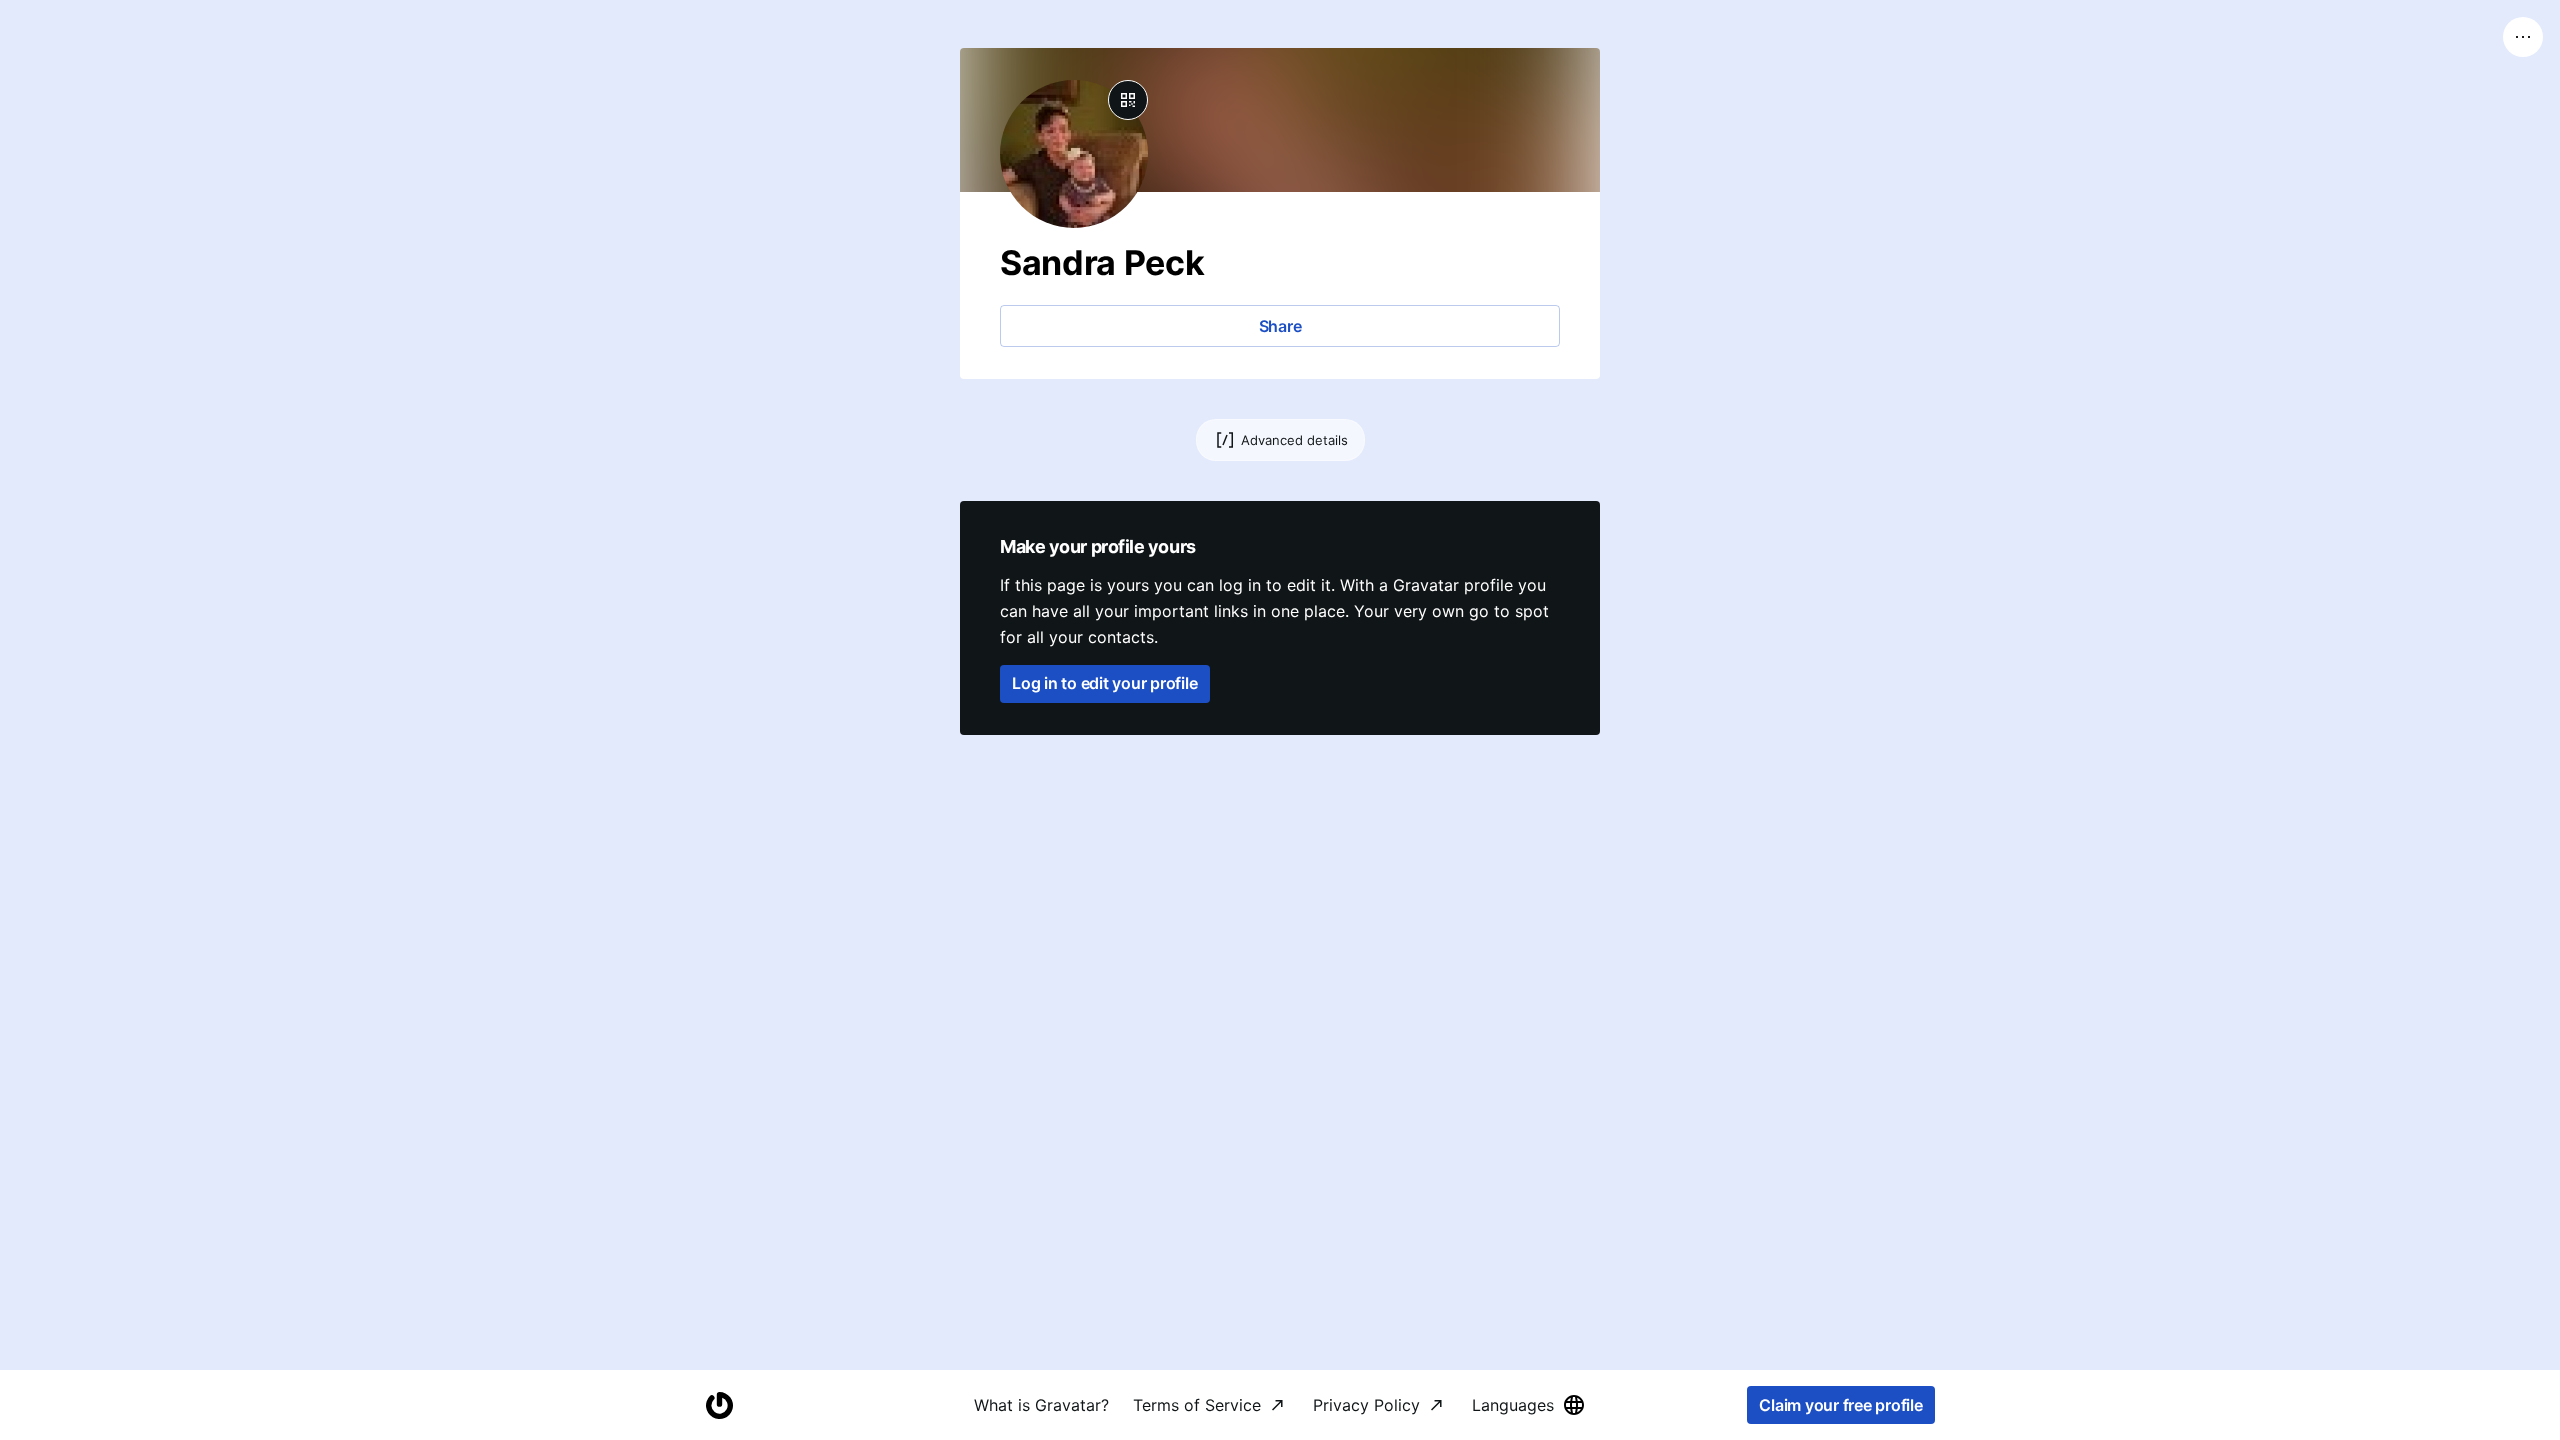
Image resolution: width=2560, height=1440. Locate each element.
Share (1280, 326)
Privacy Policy (1366, 1405)
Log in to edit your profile (1105, 683)
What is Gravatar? (1041, 1405)
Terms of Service (1197, 1405)
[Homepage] (719, 1405)
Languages (1513, 1405)
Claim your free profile (1840, 1405)
